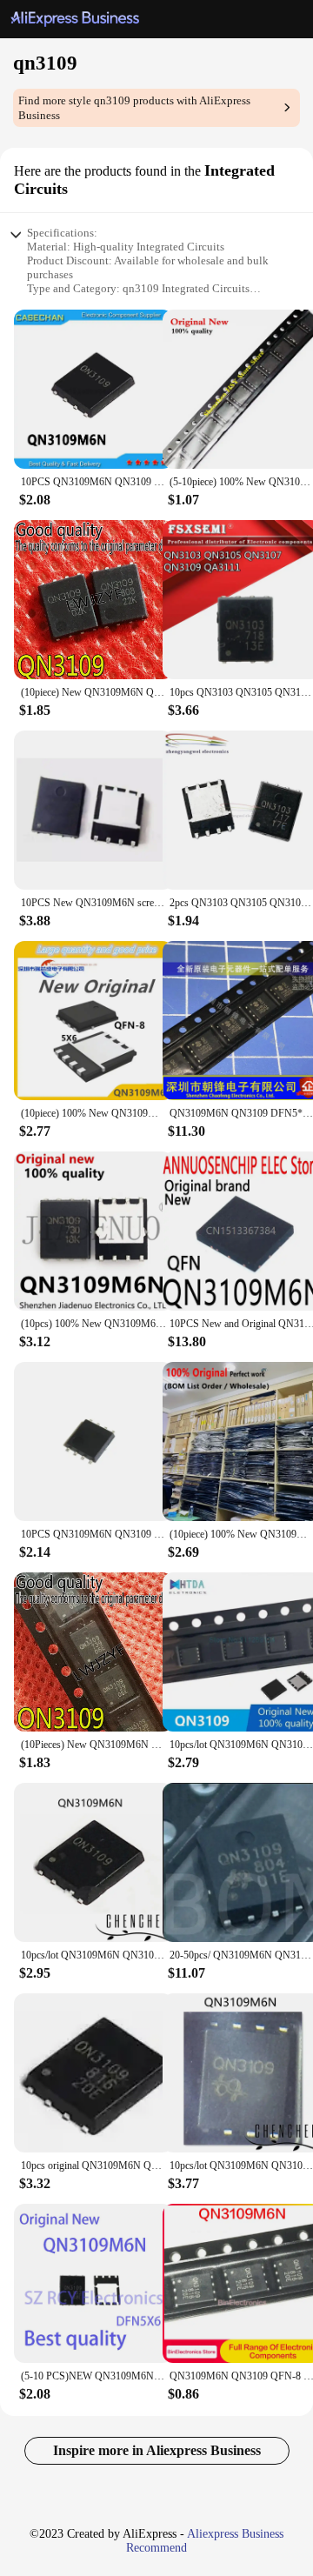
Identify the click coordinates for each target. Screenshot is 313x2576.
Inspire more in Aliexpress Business (157, 2450)
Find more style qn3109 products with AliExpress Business (134, 108)
